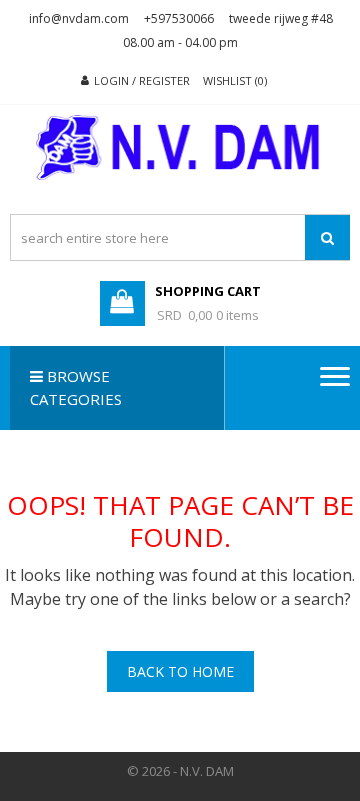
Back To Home (180, 671)
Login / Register (142, 80)
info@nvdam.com (79, 18)
